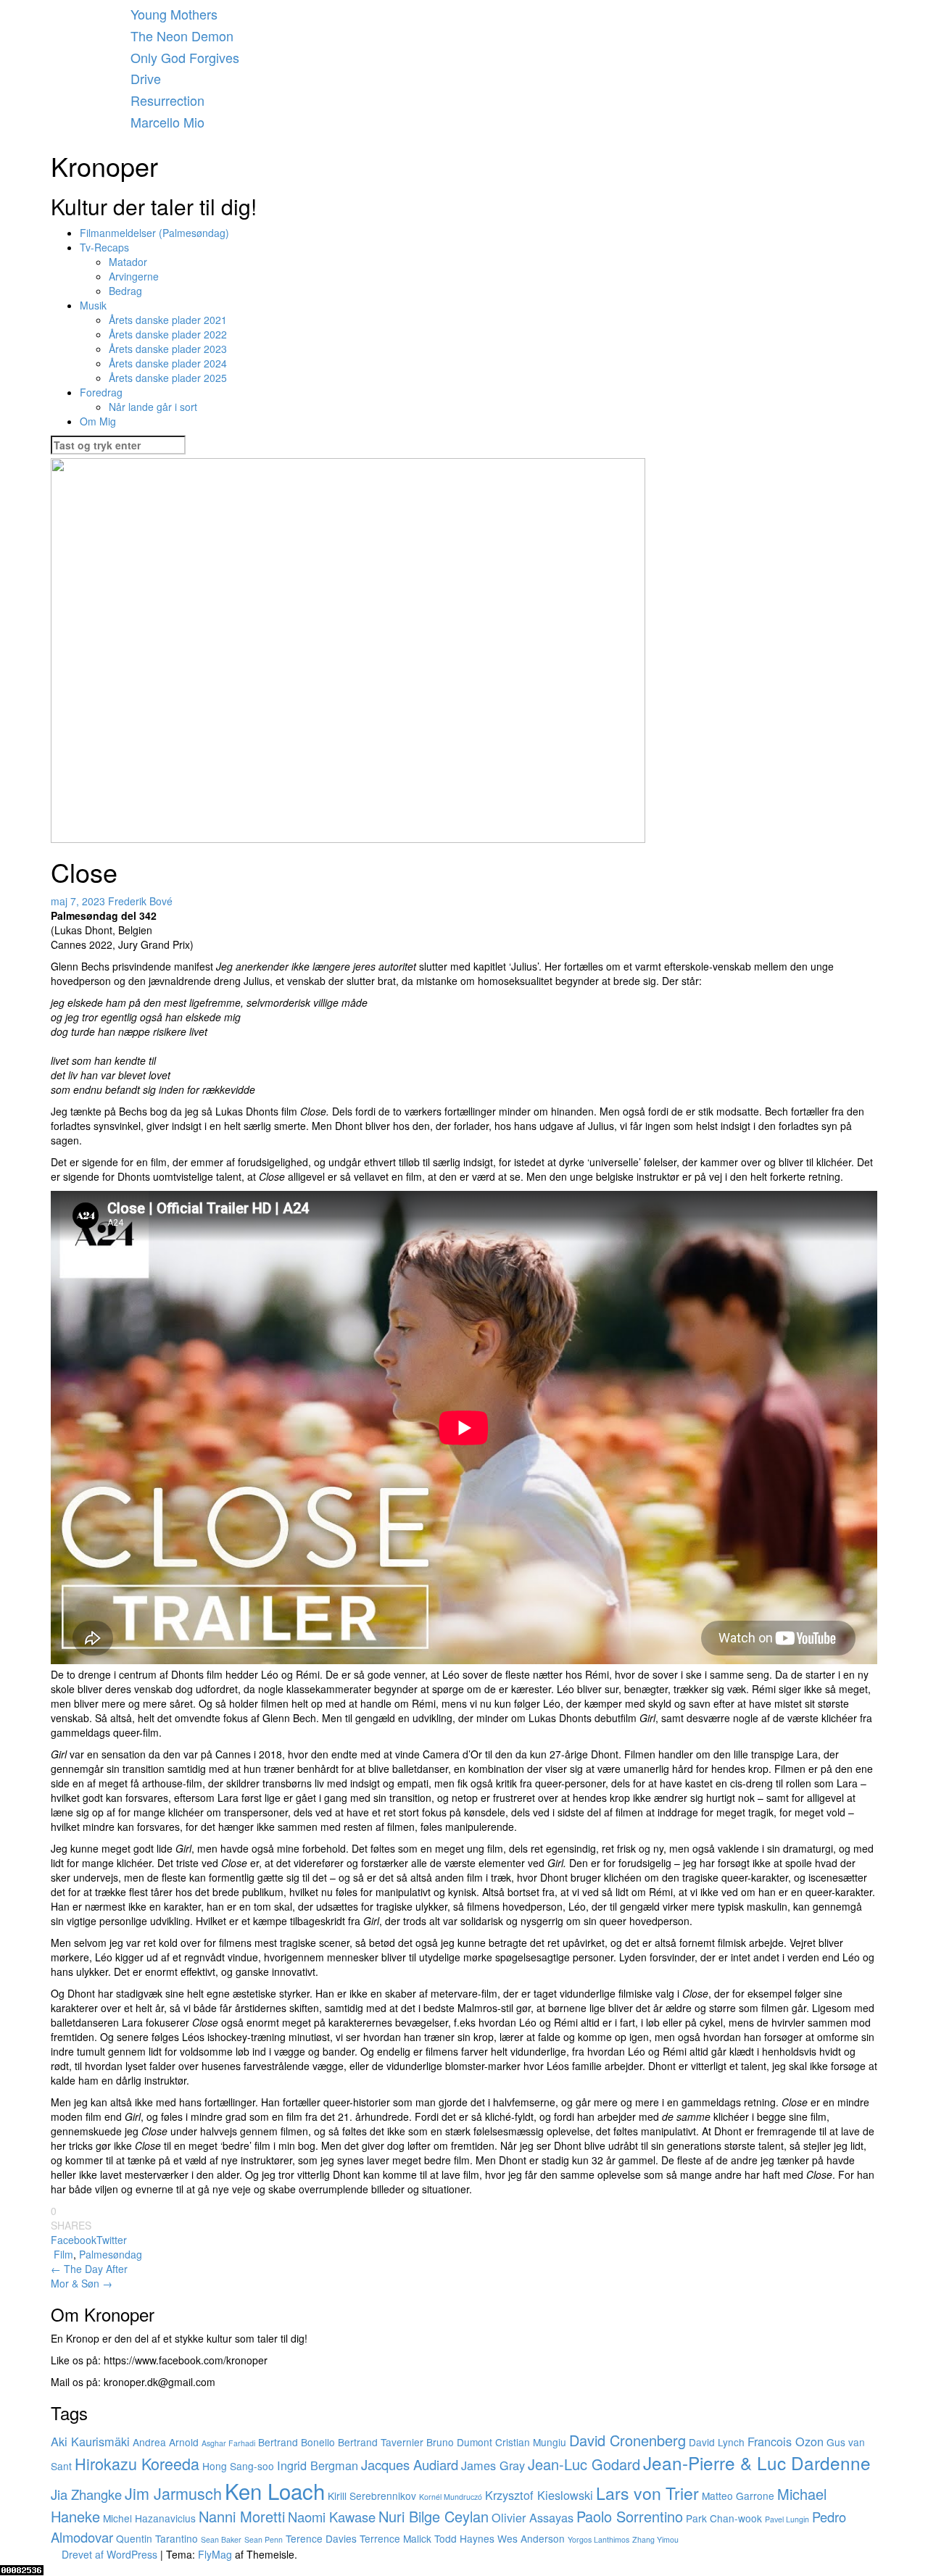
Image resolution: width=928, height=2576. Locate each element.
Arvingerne (134, 276)
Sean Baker (221, 2539)
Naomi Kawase (332, 2517)
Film (63, 2254)
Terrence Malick (395, 2538)
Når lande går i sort (153, 407)
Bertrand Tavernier (381, 2442)
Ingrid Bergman (318, 2465)
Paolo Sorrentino (630, 2516)
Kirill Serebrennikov (372, 2496)
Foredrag (101, 392)
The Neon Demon (182, 36)
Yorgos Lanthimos (598, 2539)
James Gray (493, 2465)
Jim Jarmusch (173, 2493)
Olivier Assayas (533, 2517)
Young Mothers (174, 14)
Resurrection (167, 100)
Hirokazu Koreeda (137, 2463)
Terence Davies (321, 2538)
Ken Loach (275, 2490)
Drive (146, 78)
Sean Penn (264, 2539)
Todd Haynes (464, 2538)
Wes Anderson (531, 2538)
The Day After (89, 2269)
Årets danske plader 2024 (168, 363)
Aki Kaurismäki (90, 2441)
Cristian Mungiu (531, 2442)
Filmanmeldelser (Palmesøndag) (154, 233)
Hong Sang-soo (238, 2466)
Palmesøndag (111, 2254)
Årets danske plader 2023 (168, 349)
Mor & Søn (82, 2283)
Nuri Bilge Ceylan (434, 2516)
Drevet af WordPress (111, 2554)
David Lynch (717, 2442)
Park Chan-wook (724, 2518)
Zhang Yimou (655, 2539)
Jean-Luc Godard (584, 2464)
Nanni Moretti (242, 2516)
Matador (128, 262)
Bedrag (125, 291)
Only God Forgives (185, 57)
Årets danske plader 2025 (168, 378)
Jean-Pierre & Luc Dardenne (757, 2463)
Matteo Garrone (738, 2496)
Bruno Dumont (459, 2442)
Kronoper (104, 166)
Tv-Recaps (104, 247)
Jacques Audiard (410, 2464)
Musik (93, 305)
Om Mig (98, 421)
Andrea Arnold (166, 2442)
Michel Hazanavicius (149, 2518)
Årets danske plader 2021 (168, 320)
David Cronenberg (627, 2440)
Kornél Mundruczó (451, 2497)
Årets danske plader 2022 (168, 334)
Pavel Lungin (787, 2519)
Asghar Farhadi (228, 2443)
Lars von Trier (647, 2493)
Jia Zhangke (86, 2494)
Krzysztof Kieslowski (539, 2495)
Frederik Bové (140, 901)
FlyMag (215, 2554)
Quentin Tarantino (157, 2538)
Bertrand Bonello (297, 2442)
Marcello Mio (167, 122)
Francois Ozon (786, 2441)
